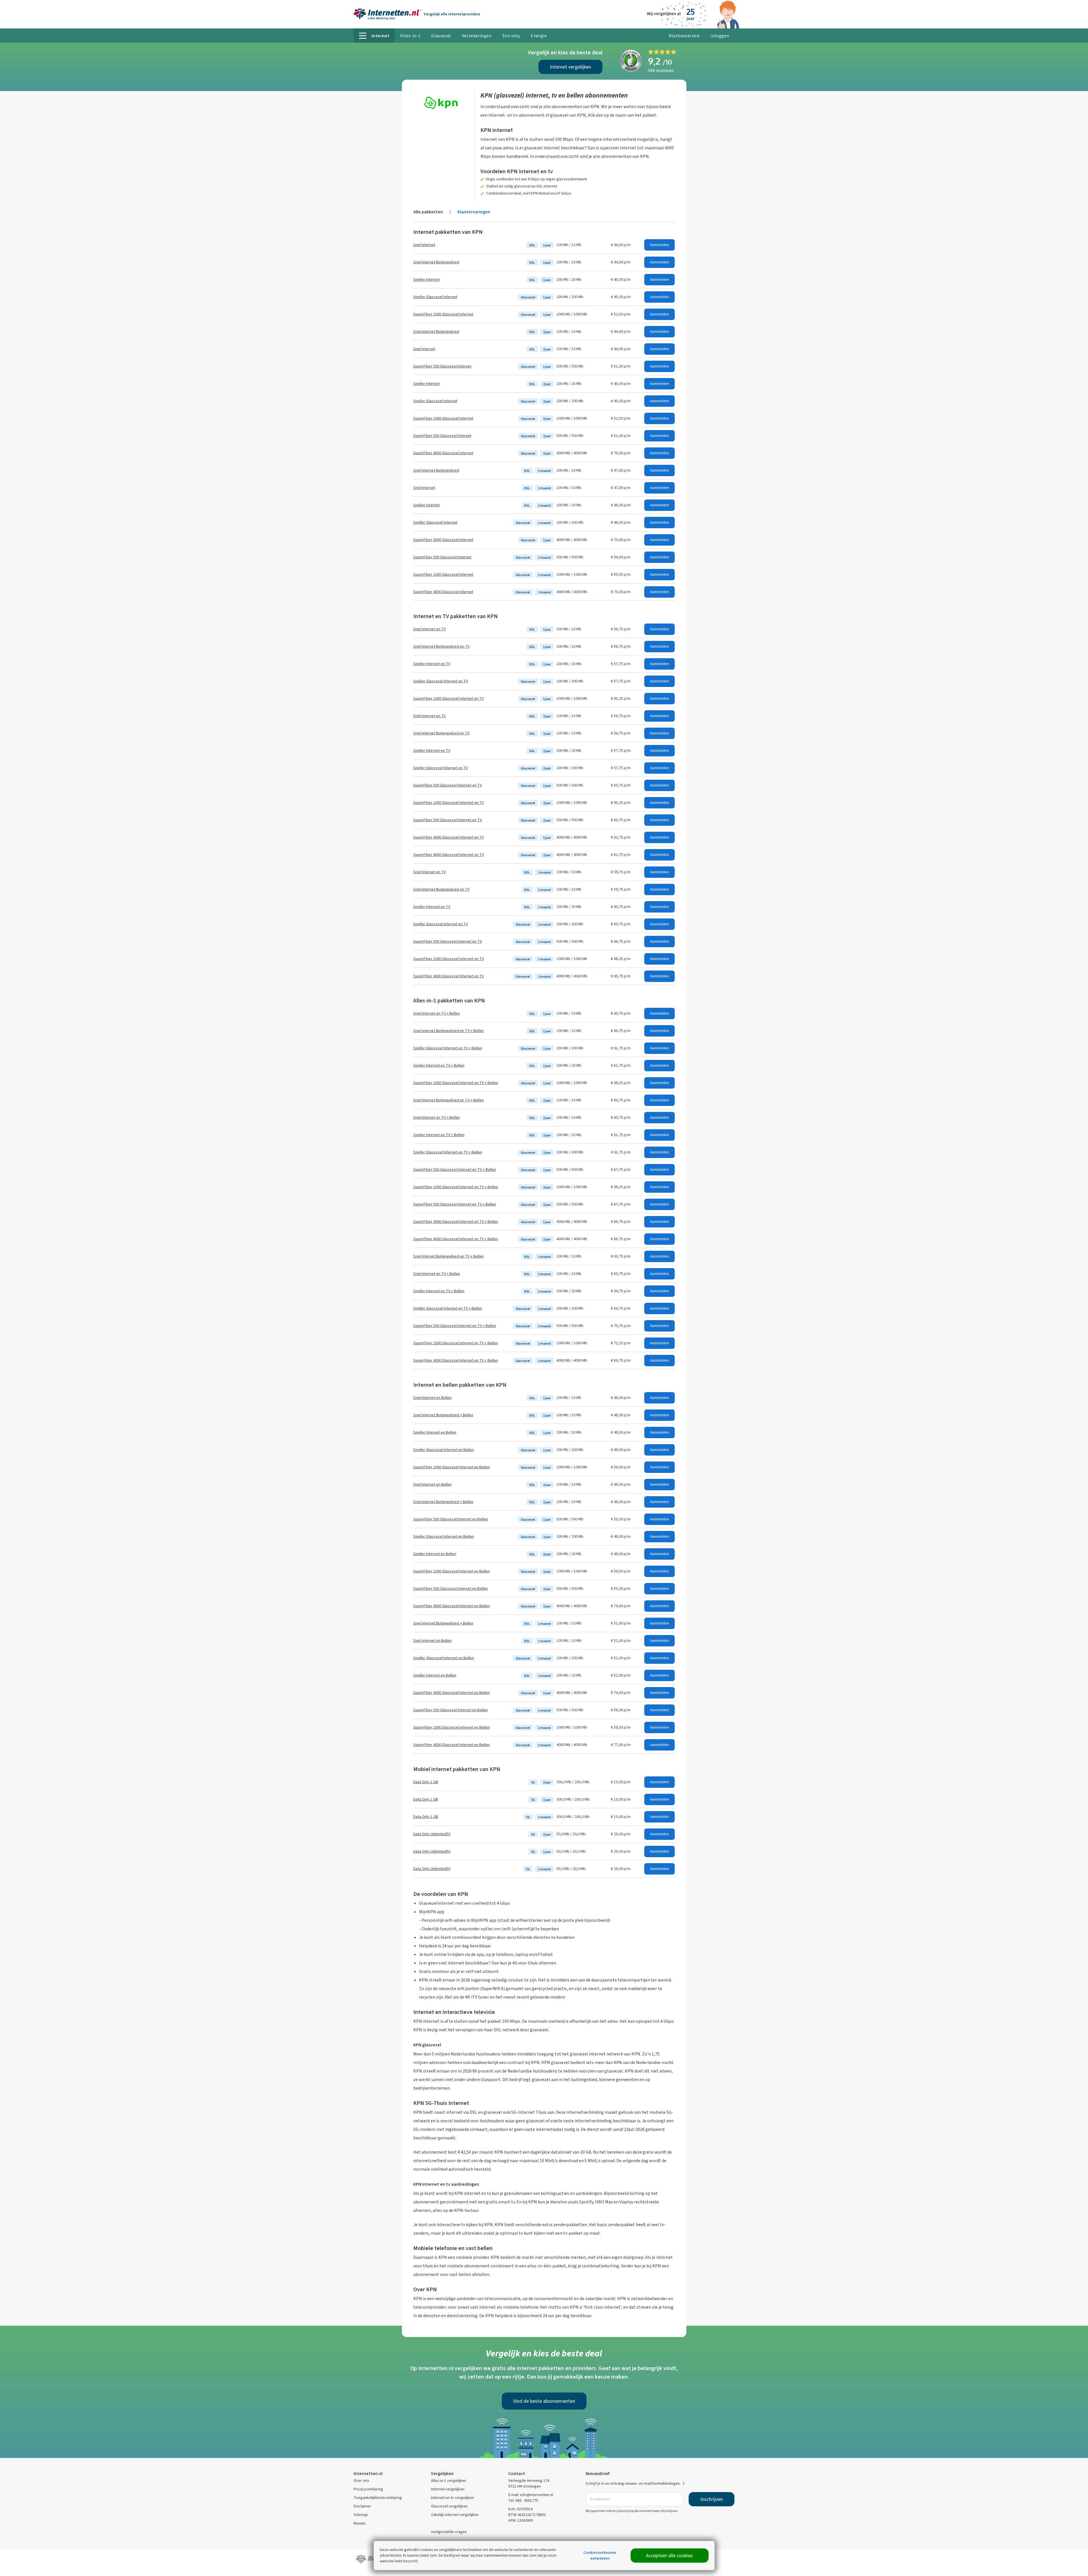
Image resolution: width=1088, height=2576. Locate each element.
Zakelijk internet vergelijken (455, 2515)
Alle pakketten (428, 212)
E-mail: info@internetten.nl (531, 2495)
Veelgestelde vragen (449, 2532)
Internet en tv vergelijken (452, 2498)
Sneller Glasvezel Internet (435, 297)
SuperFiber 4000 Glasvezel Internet (443, 453)
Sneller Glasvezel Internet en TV (441, 681)
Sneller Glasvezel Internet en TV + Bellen (448, 1048)
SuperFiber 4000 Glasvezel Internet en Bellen (452, 1606)
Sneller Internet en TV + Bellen (439, 1065)
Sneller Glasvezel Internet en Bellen (444, 1450)
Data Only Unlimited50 (432, 1834)
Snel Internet (424, 245)
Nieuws (360, 2523)
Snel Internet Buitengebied (436, 262)
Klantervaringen (474, 212)
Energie (539, 36)
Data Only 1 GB (426, 1782)
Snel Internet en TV (430, 629)
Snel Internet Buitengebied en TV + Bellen (449, 1031)
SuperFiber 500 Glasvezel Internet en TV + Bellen (455, 1170)
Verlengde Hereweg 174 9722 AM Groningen (529, 2483)
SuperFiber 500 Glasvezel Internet (442, 366)
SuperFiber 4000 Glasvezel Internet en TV (449, 837)
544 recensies (661, 70)
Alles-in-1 (410, 36)
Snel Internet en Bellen (432, 1398)
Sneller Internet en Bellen (435, 1432)
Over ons (361, 2481)
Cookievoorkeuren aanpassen (600, 2555)
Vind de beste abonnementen (544, 2401)
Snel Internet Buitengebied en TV (441, 646)
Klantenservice (684, 36)
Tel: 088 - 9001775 (523, 2500)
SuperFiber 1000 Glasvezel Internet (443, 314)
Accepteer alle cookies (669, 2556)
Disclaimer (362, 2506)
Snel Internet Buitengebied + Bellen (443, 1415)
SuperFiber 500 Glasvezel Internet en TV (448, 785)
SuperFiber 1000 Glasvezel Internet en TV (449, 698)
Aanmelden (659, 245)
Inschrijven (712, 2499)
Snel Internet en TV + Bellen (437, 1013)
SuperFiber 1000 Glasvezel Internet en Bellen (452, 1467)
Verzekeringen (477, 36)
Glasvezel (441, 36)
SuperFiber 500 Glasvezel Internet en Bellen (451, 1519)
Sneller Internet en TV (432, 664)
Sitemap (361, 2515)
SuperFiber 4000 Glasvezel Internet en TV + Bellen (456, 1222)
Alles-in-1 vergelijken (449, 2481)
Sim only (511, 36)
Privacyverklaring (368, 2489)
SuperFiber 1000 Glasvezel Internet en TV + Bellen (456, 1083)
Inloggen (720, 36)
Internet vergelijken (570, 67)
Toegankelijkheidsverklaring (378, 2498)
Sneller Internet (427, 279)
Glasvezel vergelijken (449, 2506)
